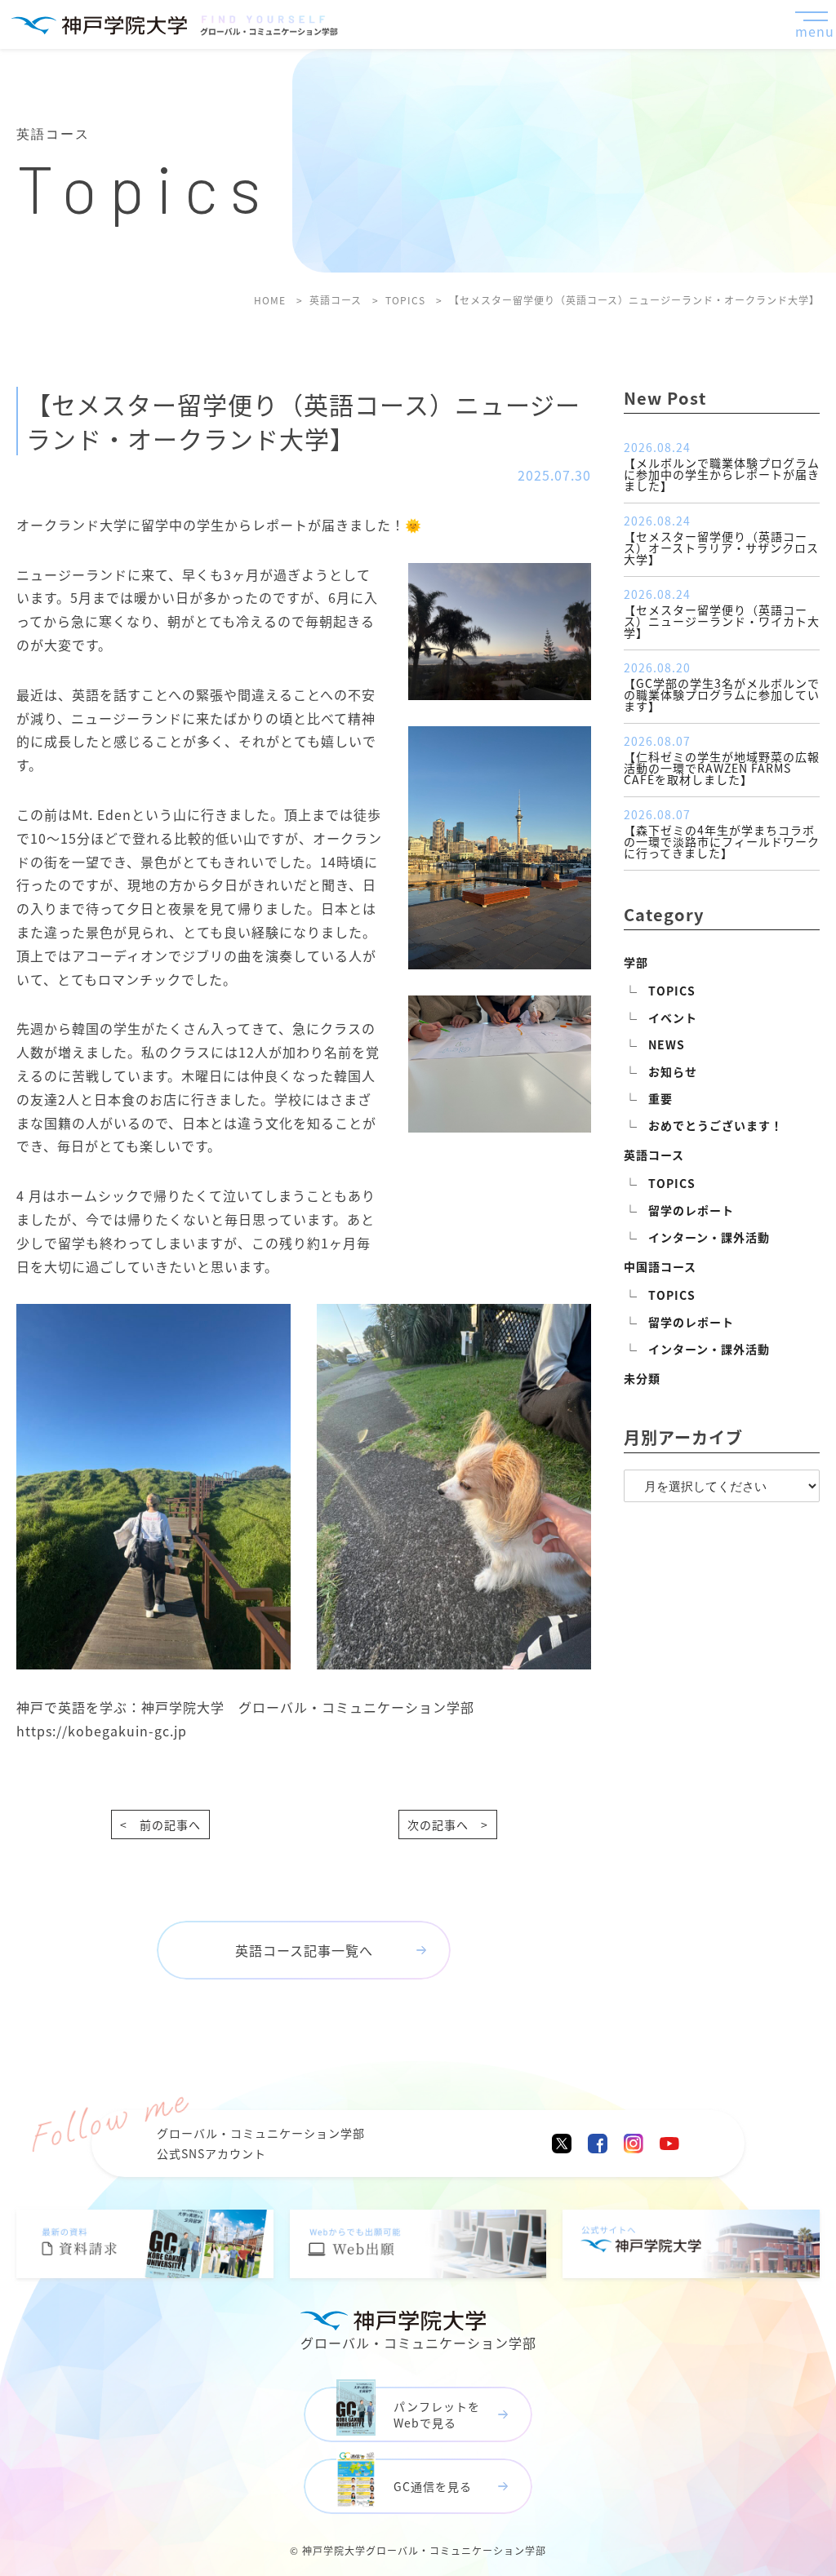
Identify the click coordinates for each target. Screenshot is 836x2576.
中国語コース (660, 1266)
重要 (660, 1098)
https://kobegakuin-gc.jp (102, 1731)
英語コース (654, 1155)
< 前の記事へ (160, 1824)
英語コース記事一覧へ (304, 1950)
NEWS (667, 1044)
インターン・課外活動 (709, 1237)
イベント (673, 1018)
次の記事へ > (448, 1824)
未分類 (642, 1378)
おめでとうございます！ (716, 1125)
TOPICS (672, 991)
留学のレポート (691, 1210)
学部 (636, 962)
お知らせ (673, 1071)
